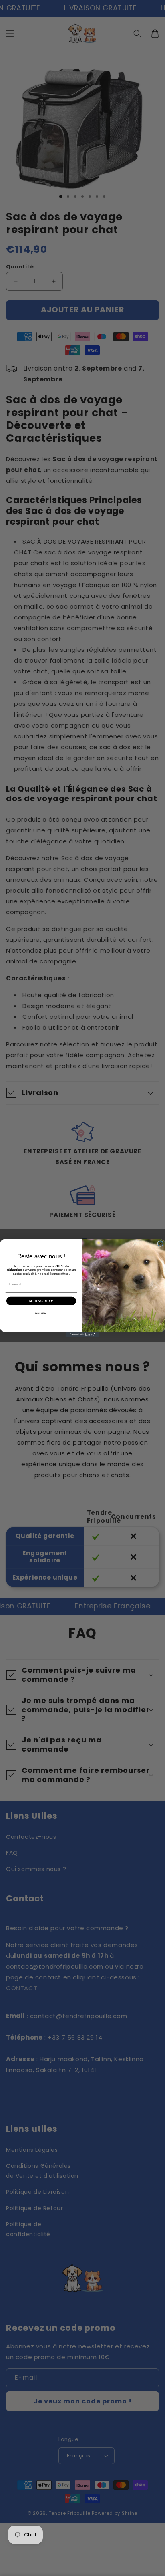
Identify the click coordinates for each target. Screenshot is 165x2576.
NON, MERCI (41, 1313)
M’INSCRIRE (41, 1301)
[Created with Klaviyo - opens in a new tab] (83, 1335)
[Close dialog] (160, 1244)
